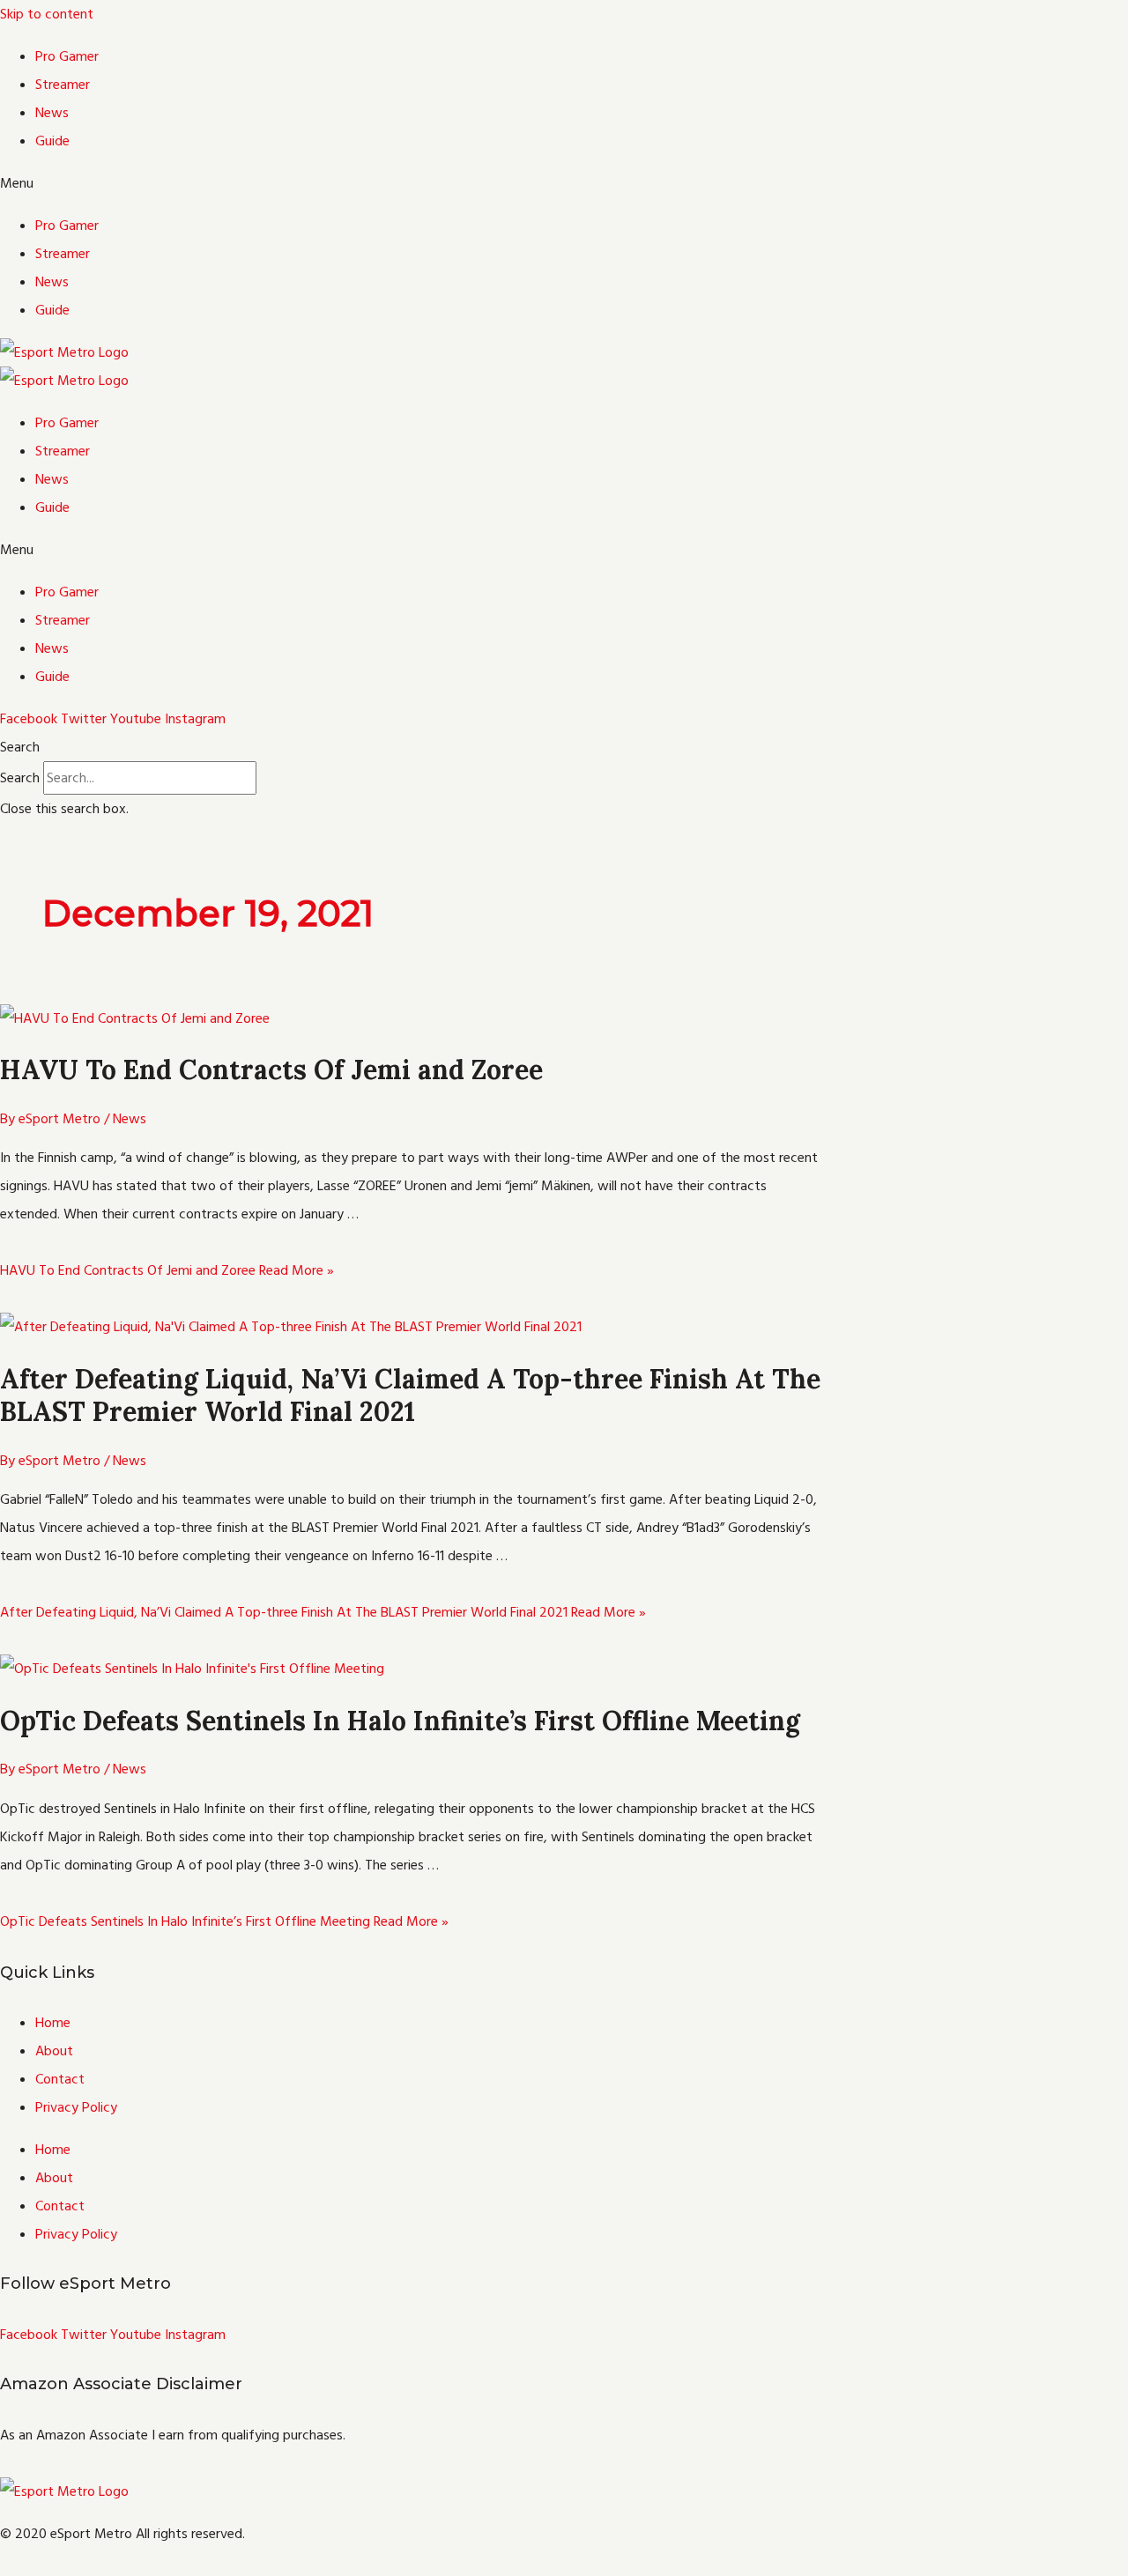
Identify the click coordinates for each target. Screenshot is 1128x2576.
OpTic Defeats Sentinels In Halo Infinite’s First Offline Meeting (400, 1721)
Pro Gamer (67, 56)
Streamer (63, 85)
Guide (52, 141)
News (52, 113)
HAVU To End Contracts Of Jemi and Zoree (271, 1070)
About (54, 2051)
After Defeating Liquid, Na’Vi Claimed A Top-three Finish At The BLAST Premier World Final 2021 (410, 1395)
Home (53, 2023)
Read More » (167, 1270)
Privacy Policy (76, 2107)
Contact (60, 2079)
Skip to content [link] (47, 14)
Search (20, 778)
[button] (564, 183)
